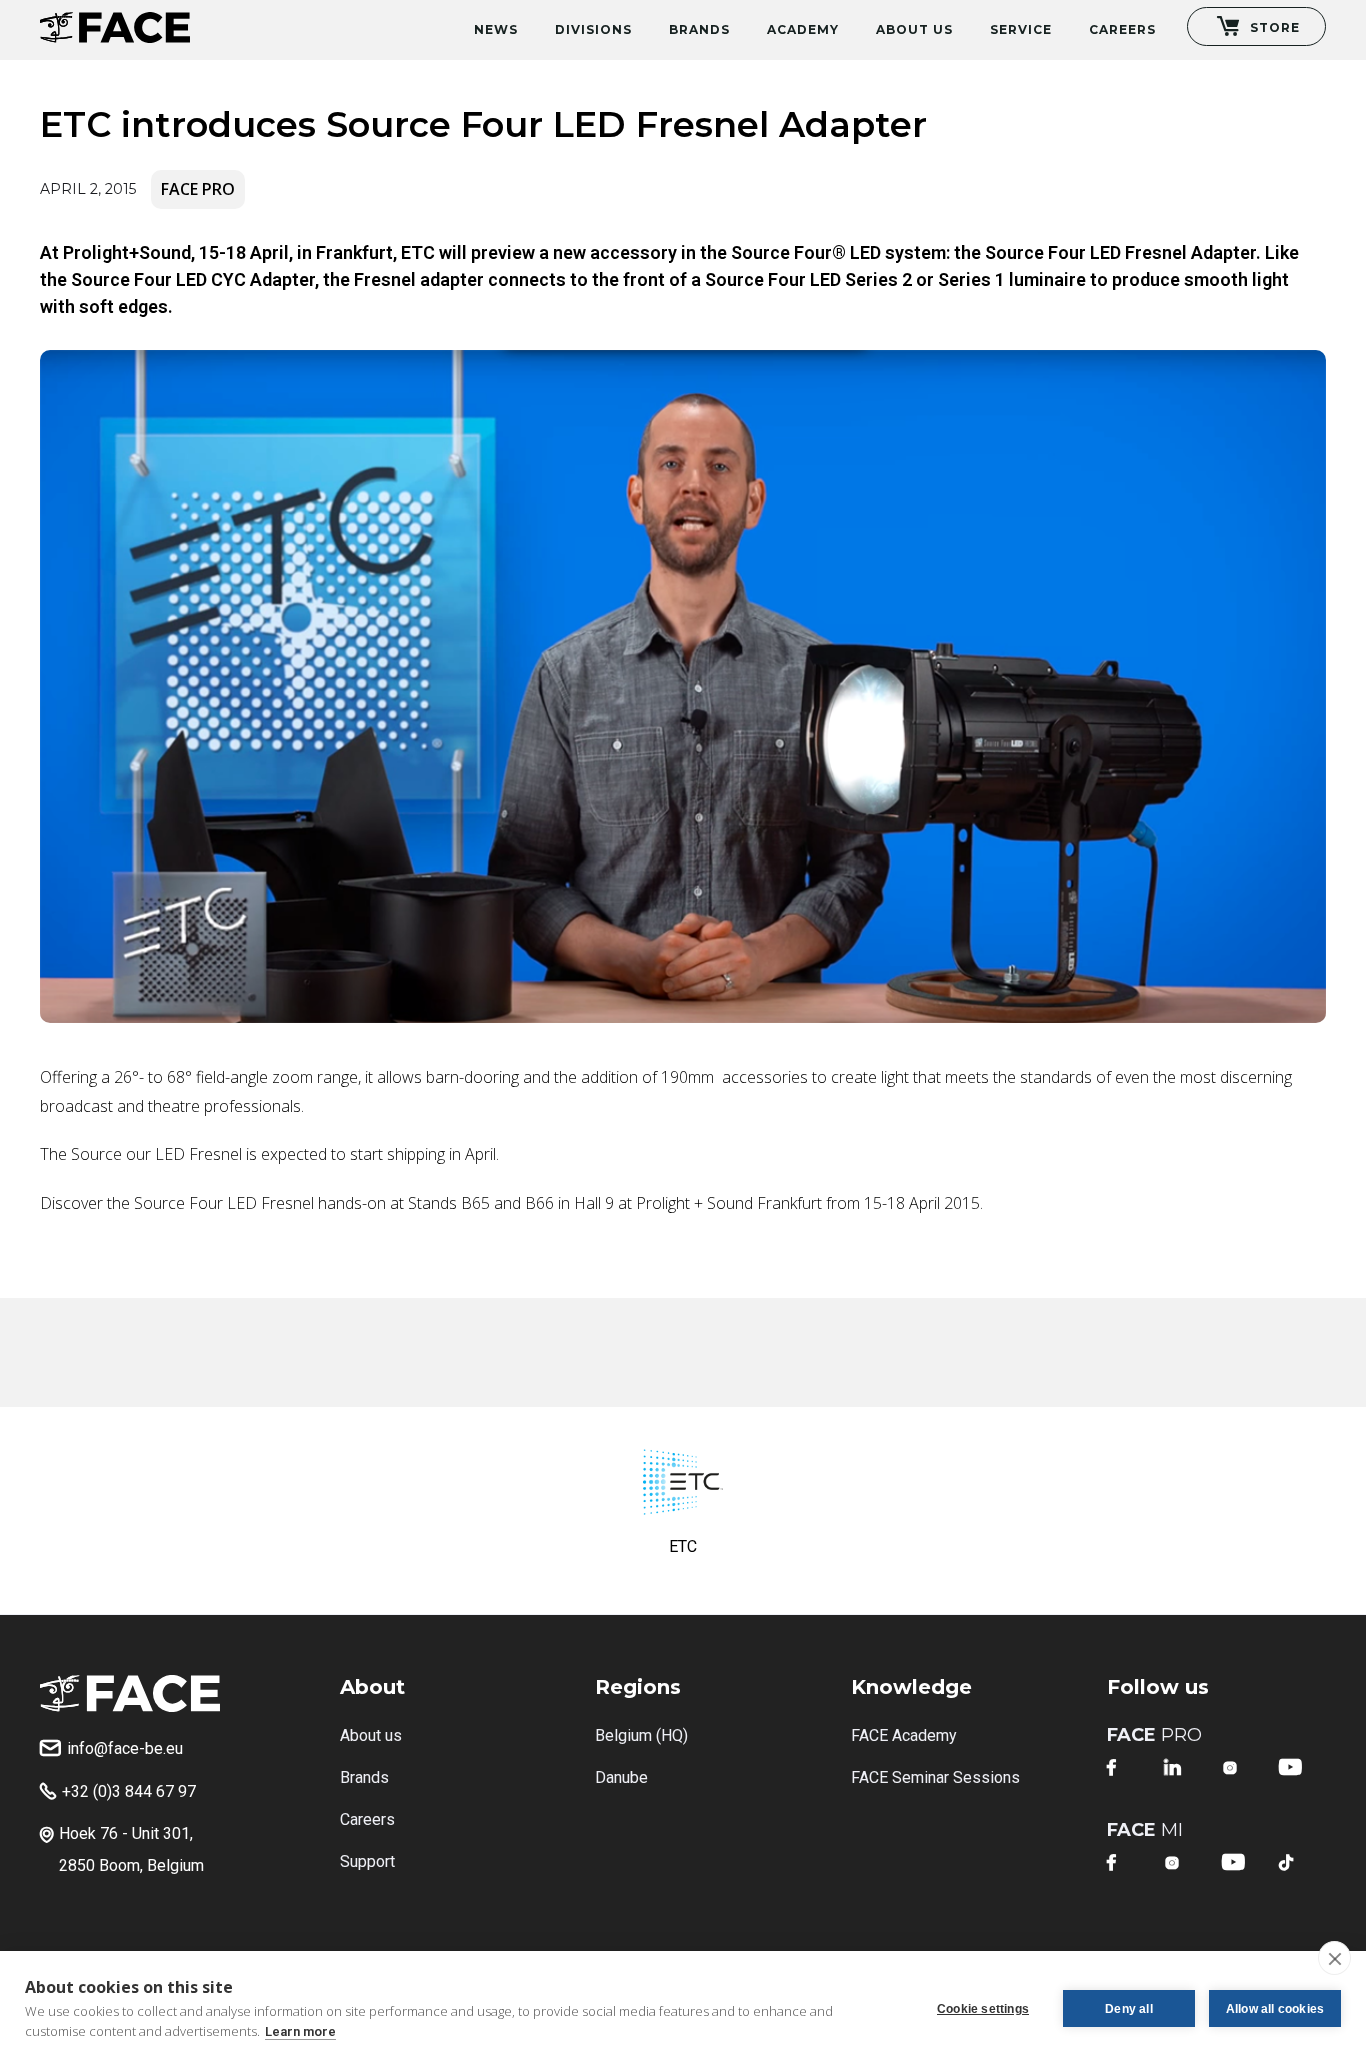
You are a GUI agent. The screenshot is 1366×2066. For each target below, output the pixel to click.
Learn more (300, 2031)
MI (1145, 1830)
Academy (803, 29)
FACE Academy (904, 1735)
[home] (115, 21)
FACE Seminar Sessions (935, 1777)
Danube (621, 1777)
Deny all (1129, 2009)
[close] (1334, 1958)
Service (1021, 29)
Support (367, 1861)
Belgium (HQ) (641, 1735)
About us (371, 1735)
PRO (1154, 1735)
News (496, 29)
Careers (1122, 29)
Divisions (593, 29)
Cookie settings (983, 2009)
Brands (699, 29)
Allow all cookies (1275, 2009)
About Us (914, 29)
